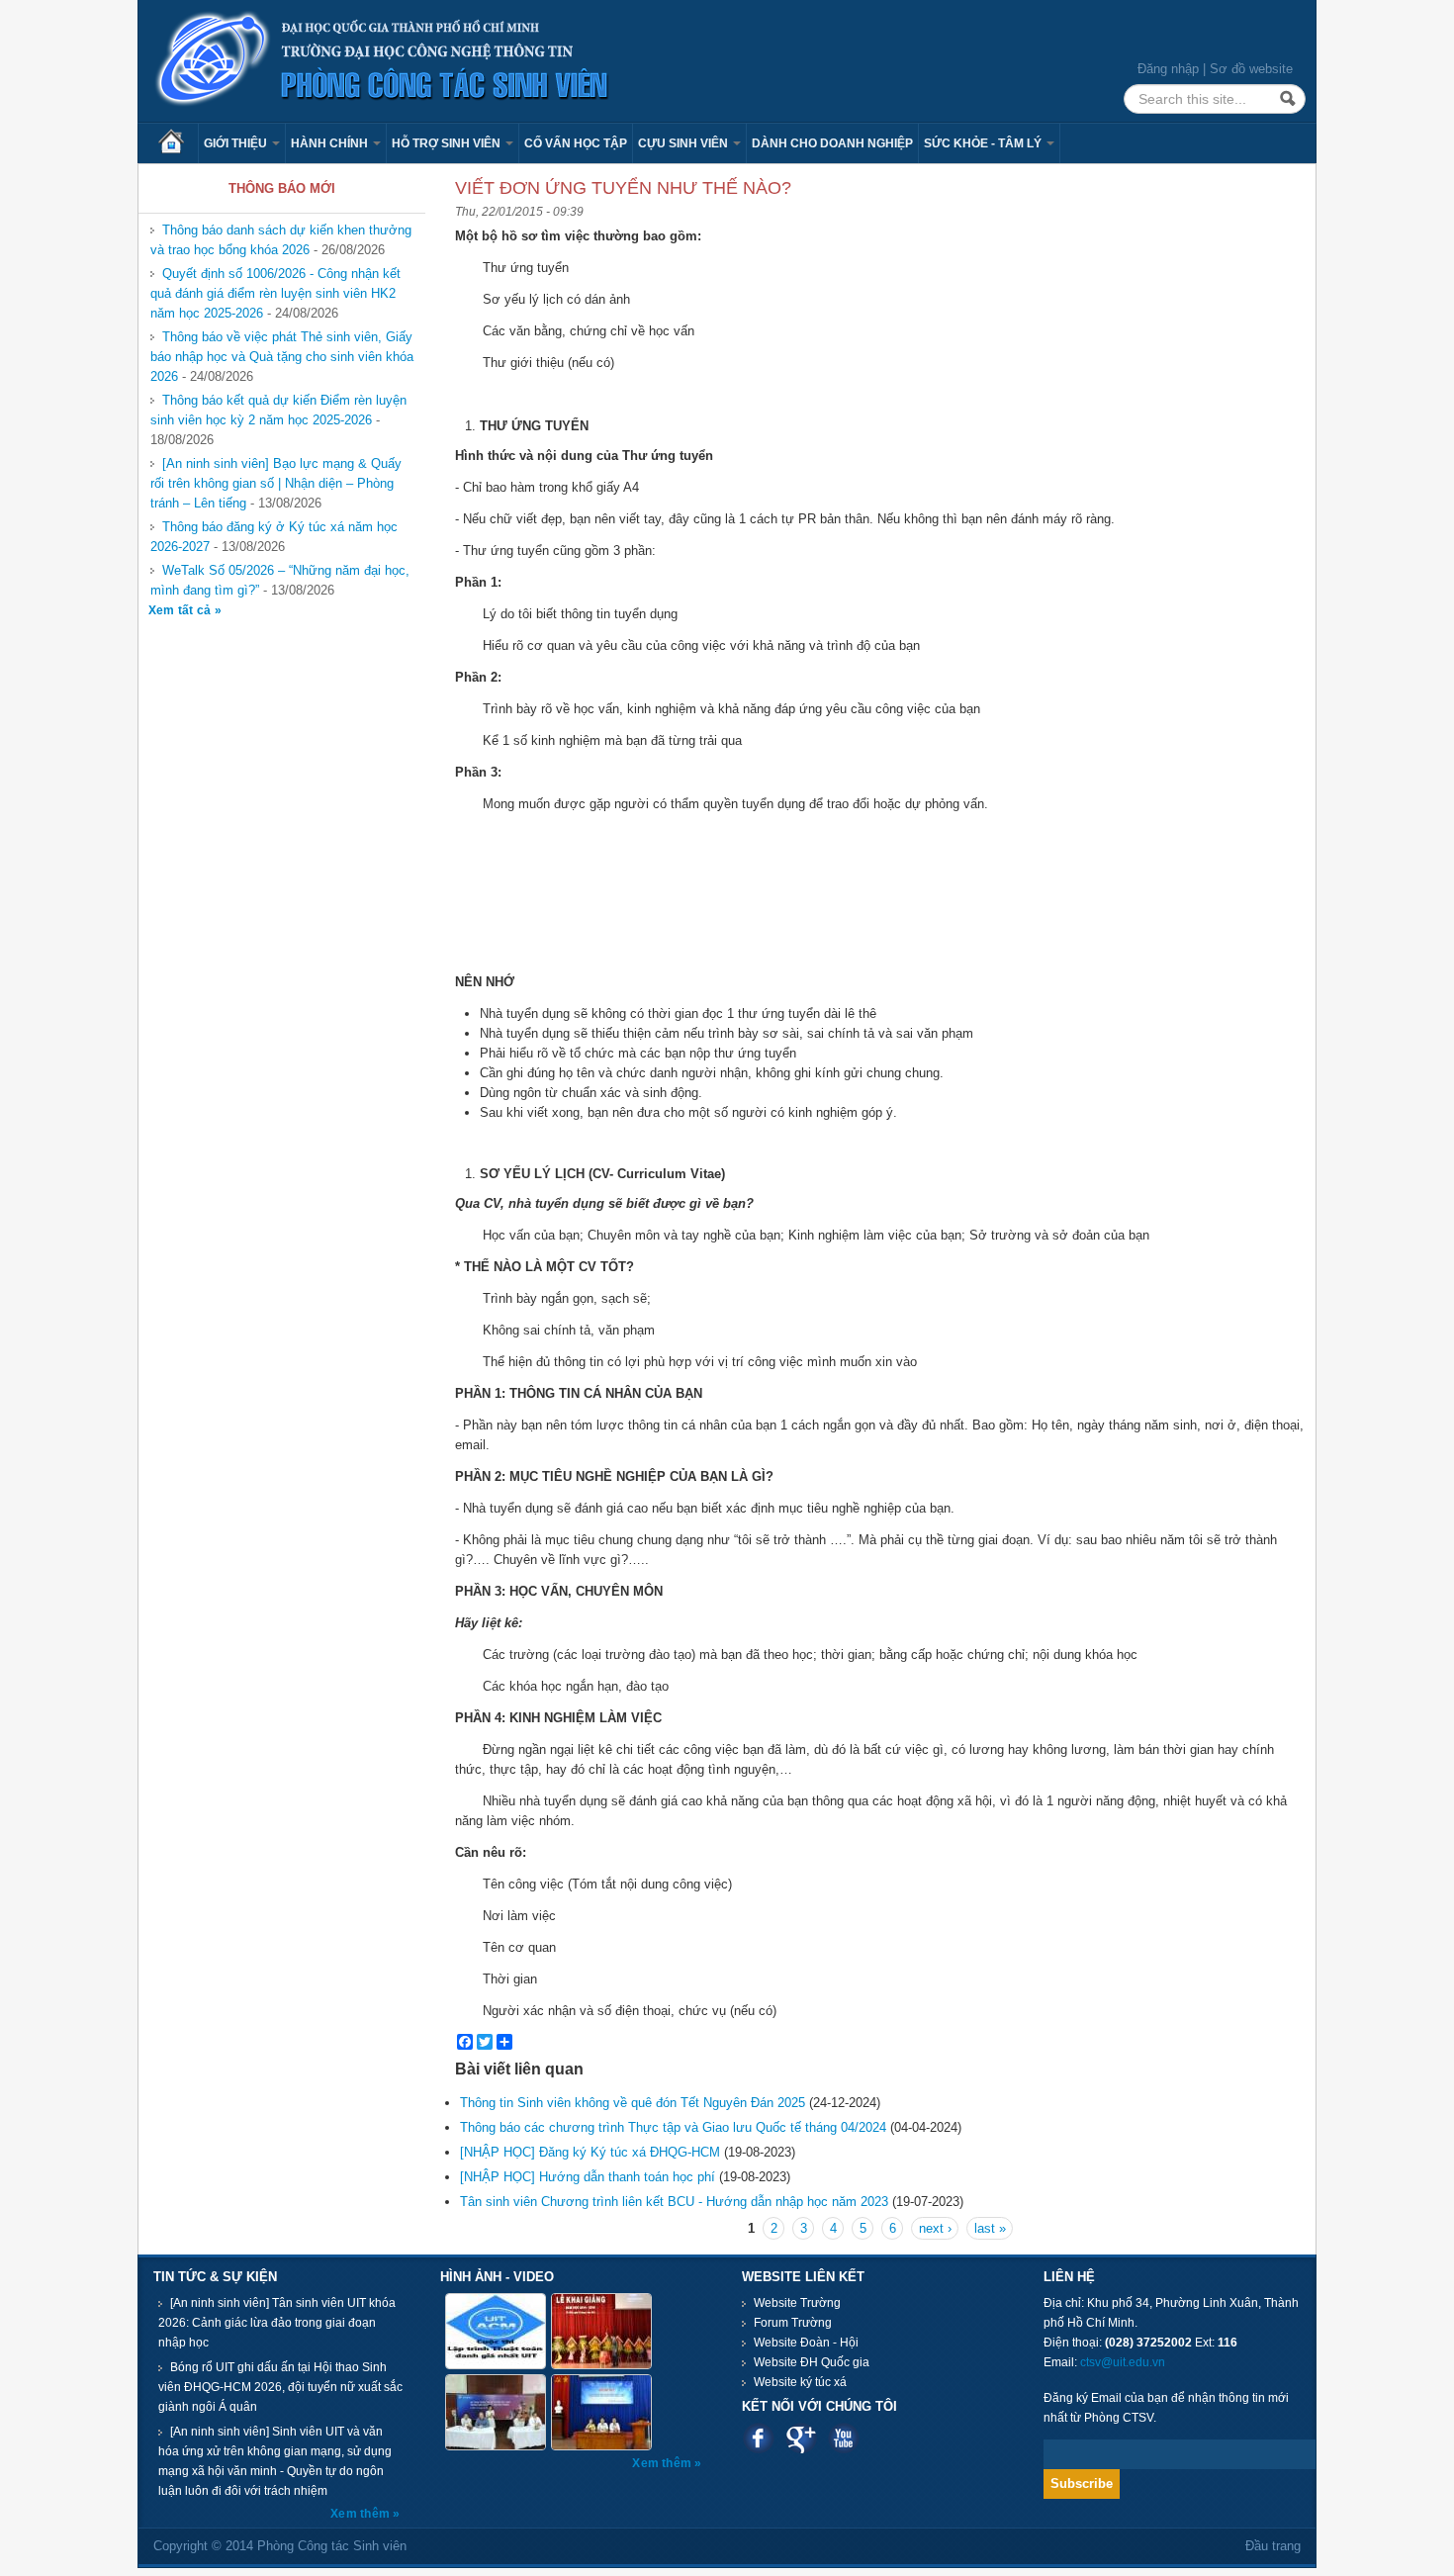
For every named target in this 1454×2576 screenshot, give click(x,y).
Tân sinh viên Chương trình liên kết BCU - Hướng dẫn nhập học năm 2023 (674, 2202)
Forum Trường (793, 2323)
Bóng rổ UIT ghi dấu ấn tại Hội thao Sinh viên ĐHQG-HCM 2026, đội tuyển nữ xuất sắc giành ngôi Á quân (280, 2387)
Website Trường (797, 2303)
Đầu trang (1273, 2546)
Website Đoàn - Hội (806, 2343)
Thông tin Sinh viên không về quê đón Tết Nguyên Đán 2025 (633, 2103)
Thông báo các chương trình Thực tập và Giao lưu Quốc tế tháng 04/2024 (673, 2127)
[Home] (383, 60)
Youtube (843, 2438)
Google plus (801, 2438)
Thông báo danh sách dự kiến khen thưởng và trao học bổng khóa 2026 (281, 240)
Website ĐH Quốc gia (812, 2362)
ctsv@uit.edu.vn (1123, 2362)
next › (935, 2228)
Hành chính (331, 143)
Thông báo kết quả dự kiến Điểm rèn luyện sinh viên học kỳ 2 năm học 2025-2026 (278, 410)
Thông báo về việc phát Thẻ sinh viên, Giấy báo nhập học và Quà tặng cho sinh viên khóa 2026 (282, 357)
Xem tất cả (182, 610)
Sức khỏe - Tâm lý (984, 143)
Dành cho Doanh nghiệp (832, 143)
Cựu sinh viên (684, 143)
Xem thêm (362, 2514)
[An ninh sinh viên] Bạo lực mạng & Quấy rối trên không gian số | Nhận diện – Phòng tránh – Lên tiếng (276, 483)
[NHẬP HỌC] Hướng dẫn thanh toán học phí (588, 2177)
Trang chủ (178, 143)
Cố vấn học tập (576, 143)
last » (990, 2228)
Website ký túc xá (800, 2382)
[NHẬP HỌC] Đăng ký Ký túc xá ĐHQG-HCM (590, 2152)
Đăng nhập (1168, 69)
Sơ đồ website (1251, 69)
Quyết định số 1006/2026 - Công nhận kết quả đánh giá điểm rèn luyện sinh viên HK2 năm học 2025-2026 (275, 293)
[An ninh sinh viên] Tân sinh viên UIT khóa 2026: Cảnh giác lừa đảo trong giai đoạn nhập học (277, 2323)
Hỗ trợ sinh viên (448, 143)
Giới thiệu (237, 143)
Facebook (758, 2438)
